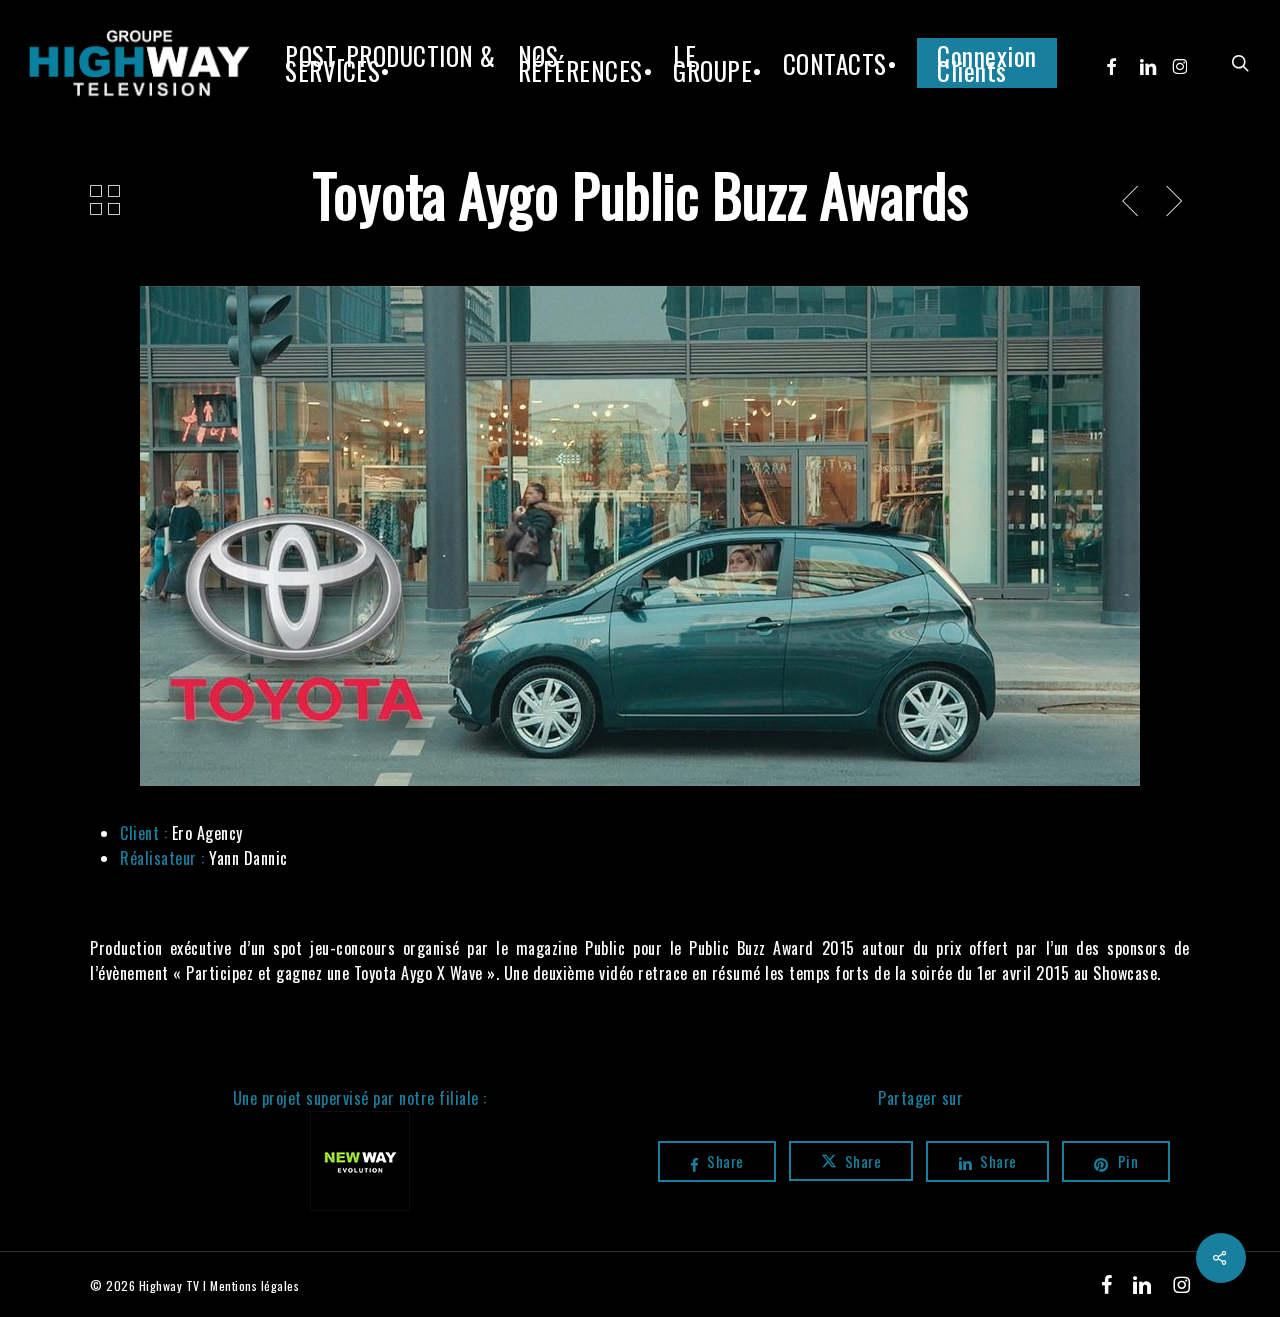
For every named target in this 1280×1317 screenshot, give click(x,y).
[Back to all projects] (105, 200)
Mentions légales (254, 1285)
